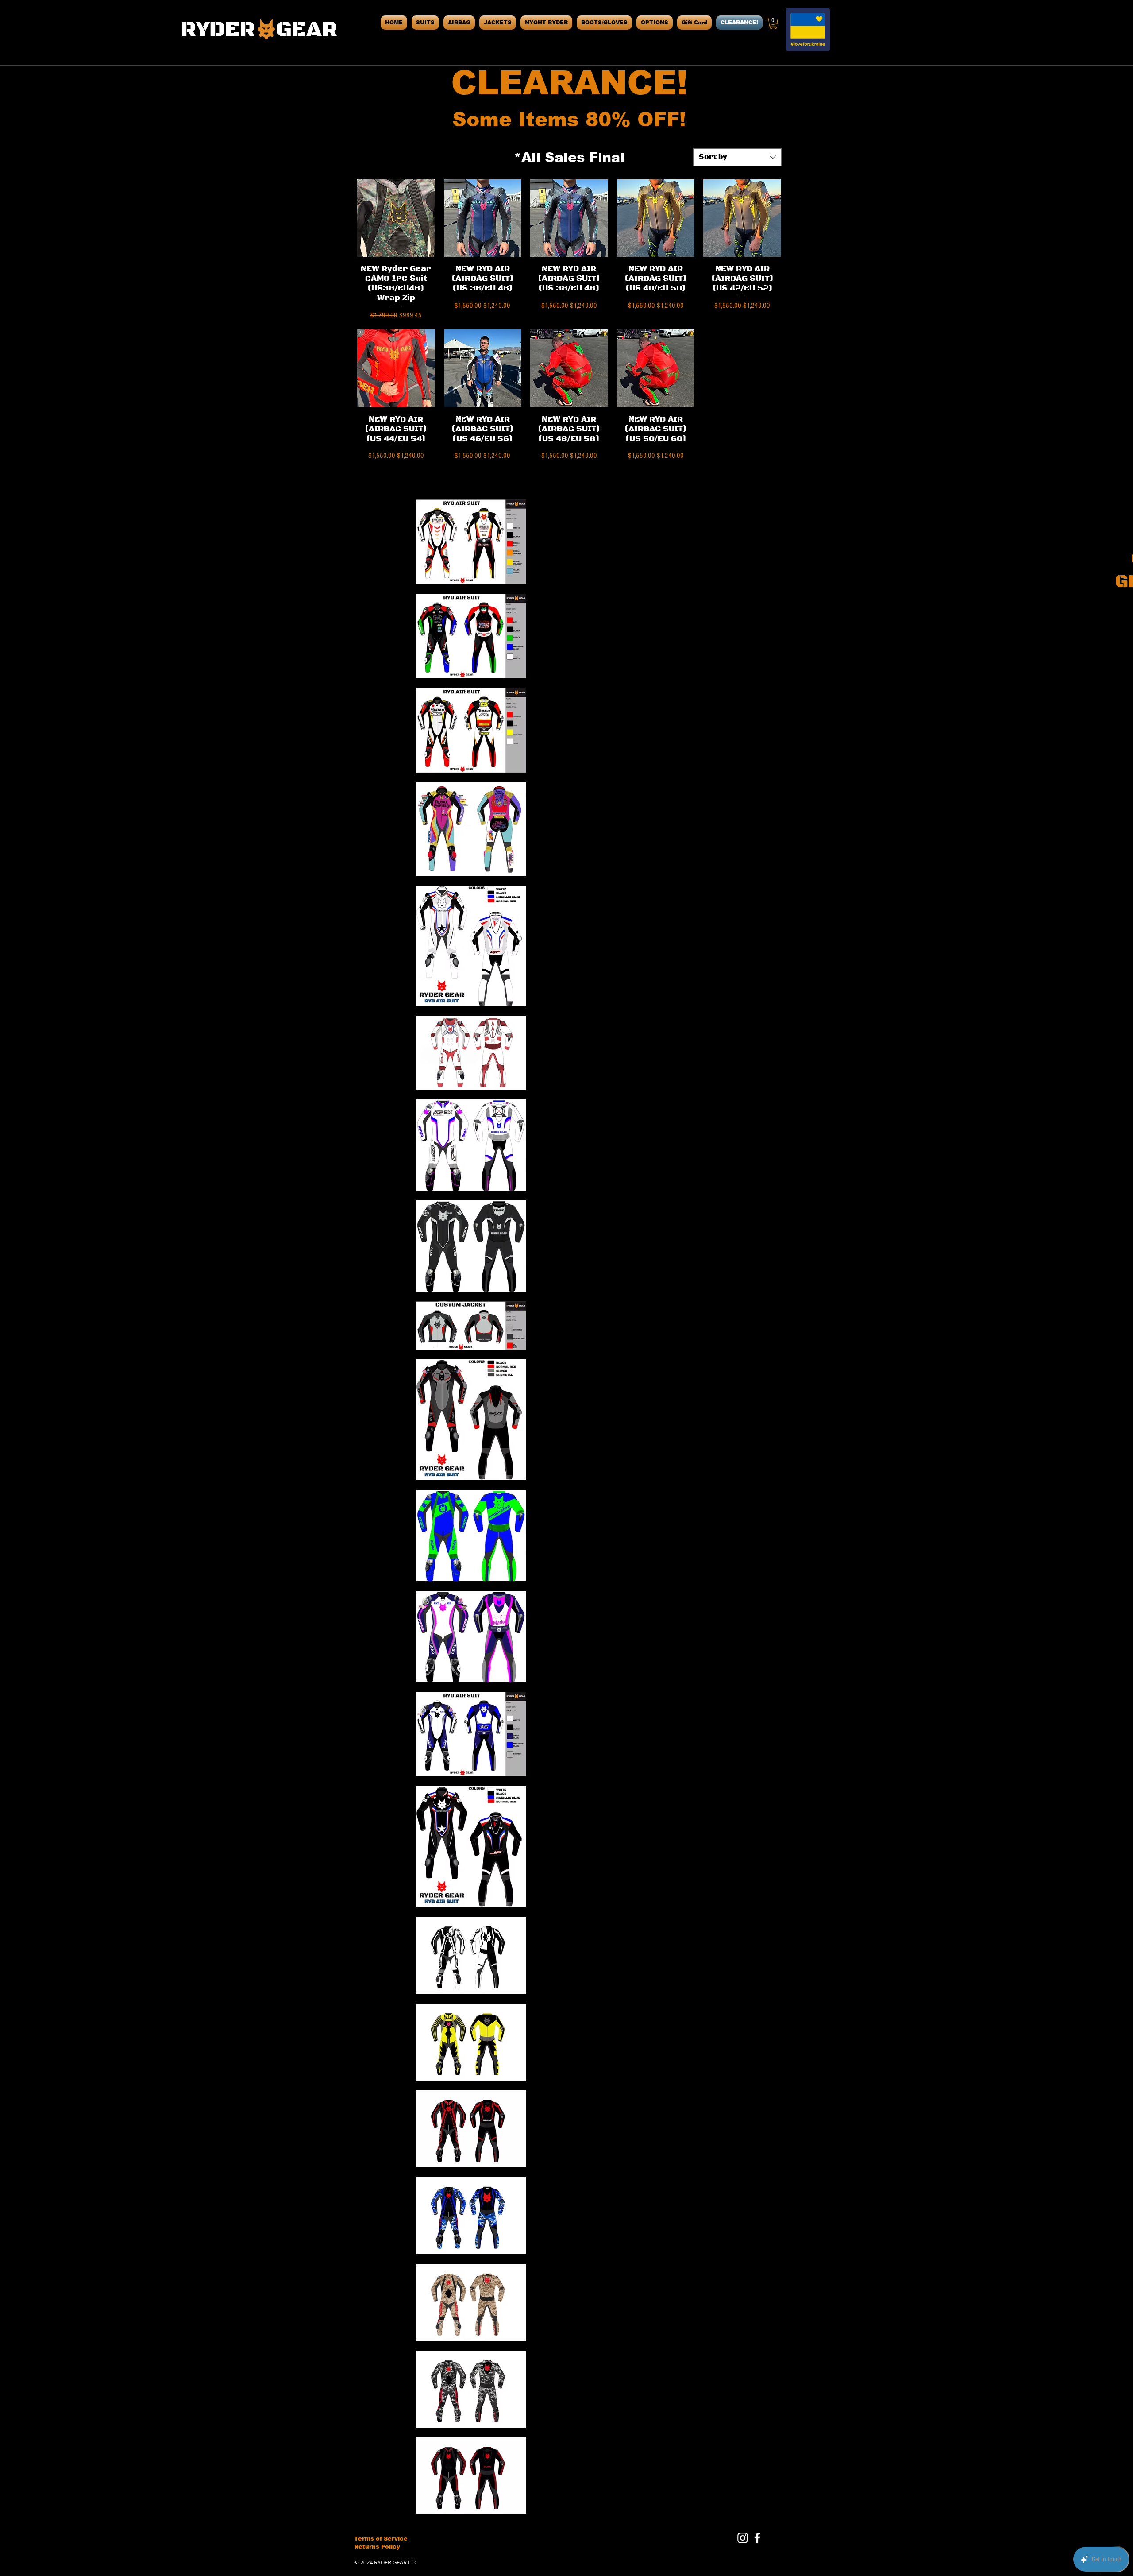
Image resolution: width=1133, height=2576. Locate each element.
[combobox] (737, 157)
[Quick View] (396, 218)
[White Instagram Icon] (743, 2538)
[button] (773, 23)
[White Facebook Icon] (757, 2538)
